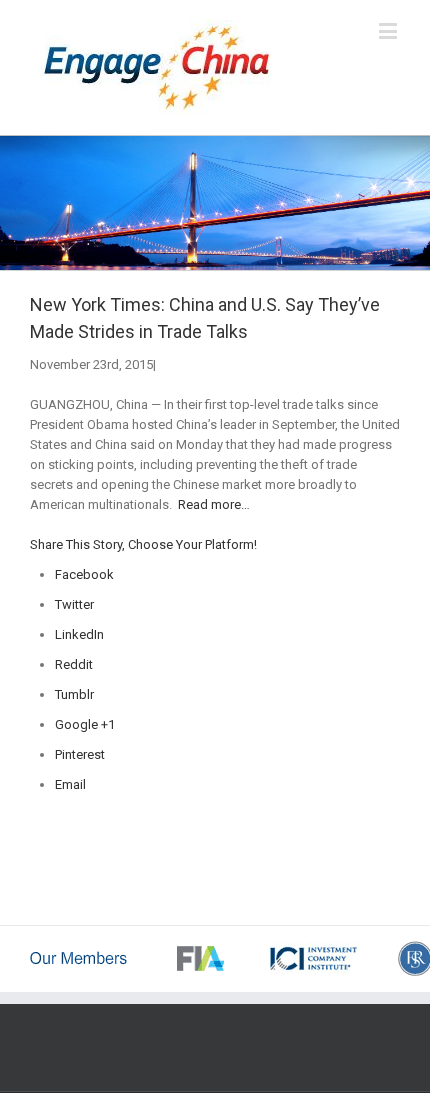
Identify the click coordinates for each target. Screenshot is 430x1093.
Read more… (214, 504)
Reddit (74, 664)
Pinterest (80, 754)
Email (70, 784)
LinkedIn (79, 634)
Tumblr (74, 694)
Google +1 (85, 724)
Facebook (84, 574)
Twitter (74, 604)
